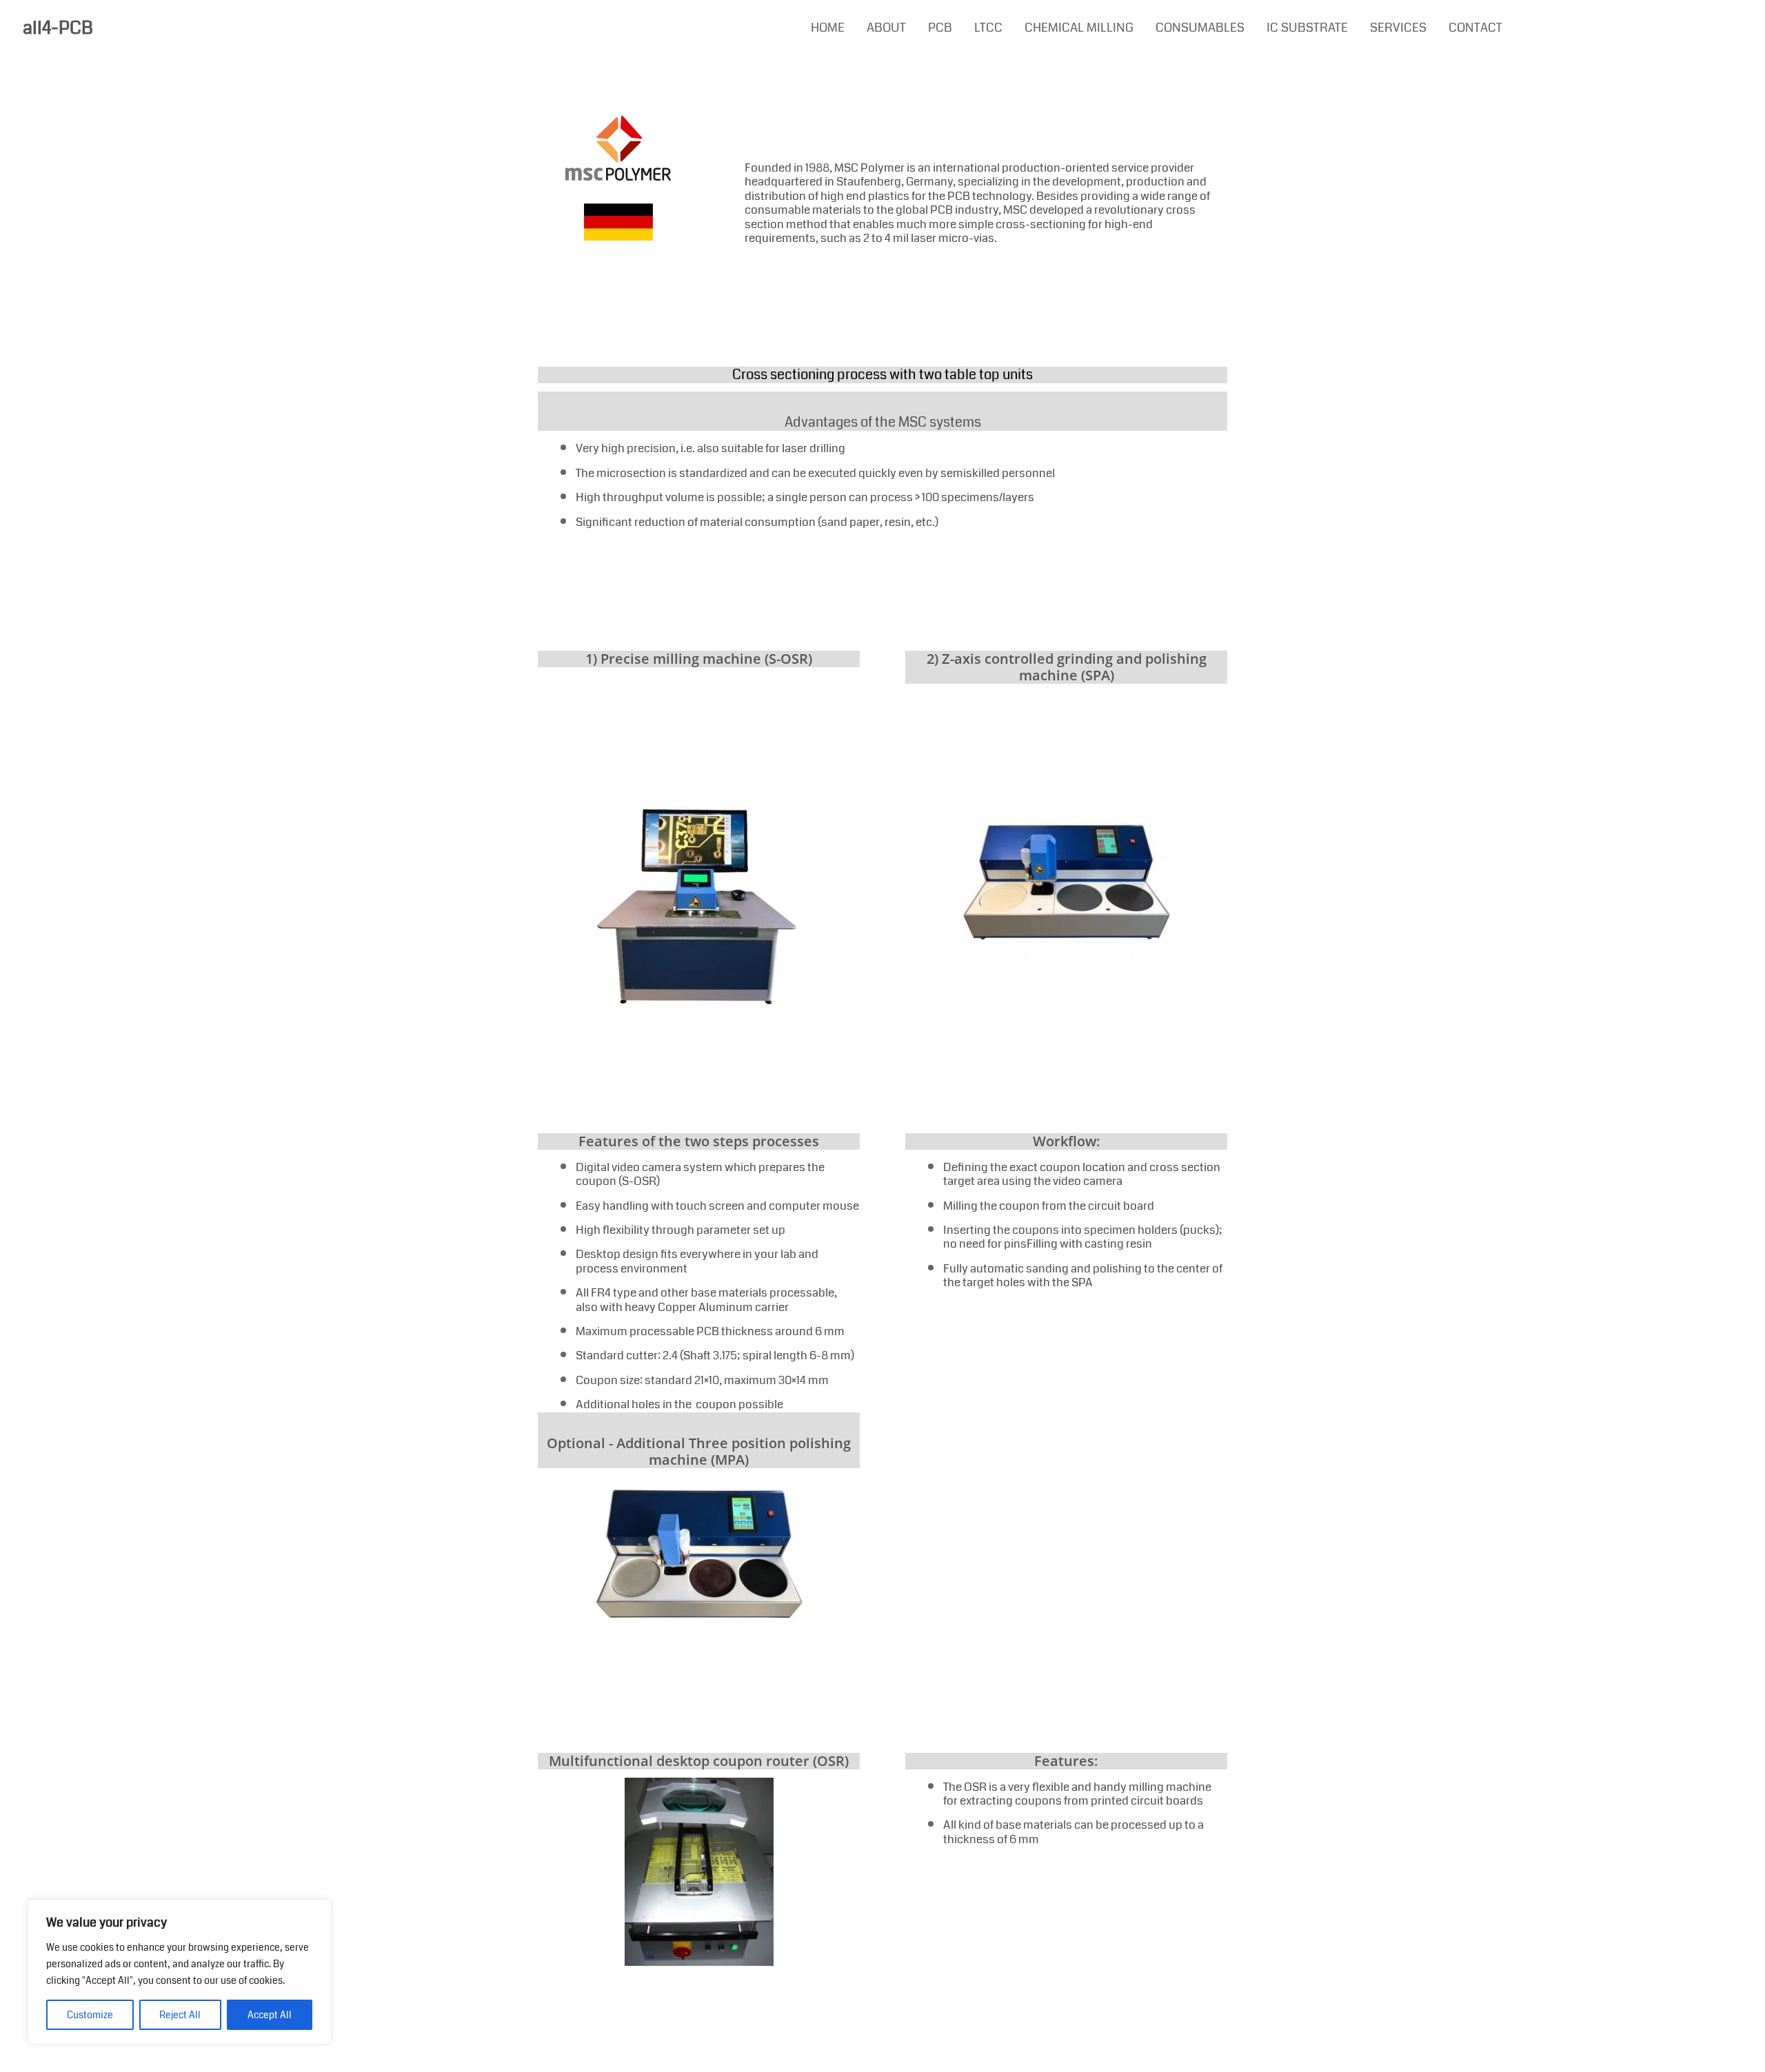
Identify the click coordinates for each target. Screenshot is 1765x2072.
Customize (90, 2015)
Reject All (180, 2015)
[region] (179, 1972)
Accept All (270, 2015)
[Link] (618, 148)
